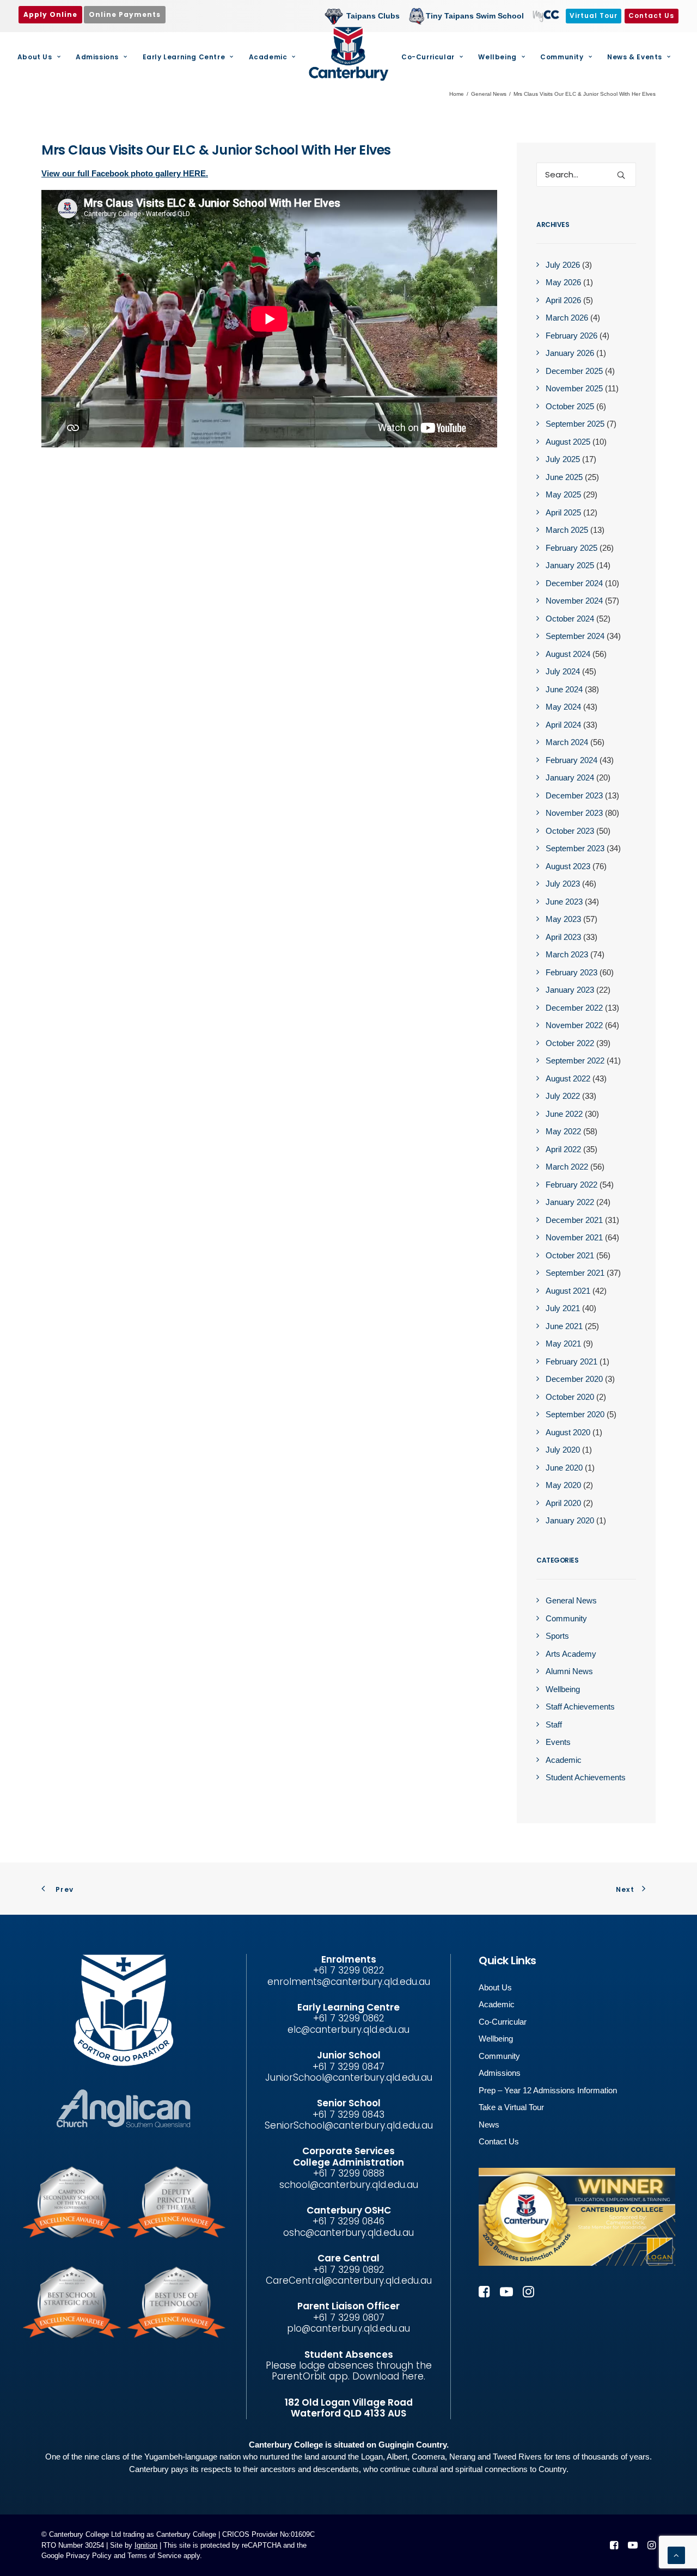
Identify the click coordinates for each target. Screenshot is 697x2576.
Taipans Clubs (373, 16)
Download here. (389, 2376)
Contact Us (499, 2141)
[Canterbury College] (348, 54)
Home (457, 94)
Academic (268, 57)
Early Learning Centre (184, 57)
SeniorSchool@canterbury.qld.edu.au (349, 2125)
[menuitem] (365, 16)
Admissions (97, 57)
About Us (35, 57)
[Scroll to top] (676, 2555)
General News (489, 94)
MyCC (545, 16)
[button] (621, 175)
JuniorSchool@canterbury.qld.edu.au (349, 2077)
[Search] (586, 174)
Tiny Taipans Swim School (475, 16)
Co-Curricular (428, 57)
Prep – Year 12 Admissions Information (548, 2090)
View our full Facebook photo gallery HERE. (125, 173)
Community (562, 57)
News (489, 2125)
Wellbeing (497, 57)
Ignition (146, 2545)
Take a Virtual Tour (511, 2107)
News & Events (635, 57)
